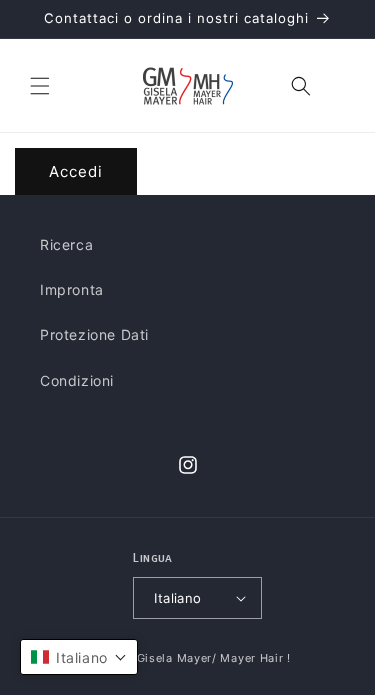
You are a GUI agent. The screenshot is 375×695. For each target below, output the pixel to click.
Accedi (76, 171)
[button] (40, 86)
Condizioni (77, 380)
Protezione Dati (94, 334)
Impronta (72, 289)
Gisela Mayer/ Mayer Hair (210, 658)
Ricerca (66, 244)
